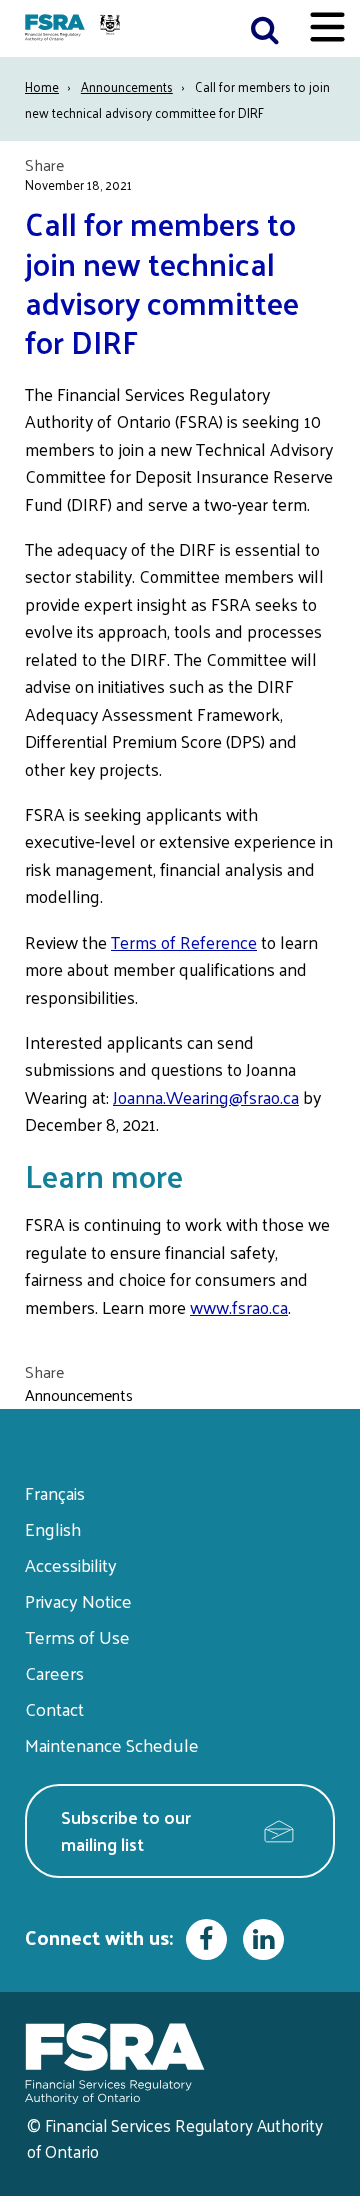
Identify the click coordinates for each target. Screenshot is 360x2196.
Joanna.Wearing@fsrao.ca (206, 1097)
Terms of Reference (184, 942)
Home (42, 86)
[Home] (75, 28)
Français (55, 1492)
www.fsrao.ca (239, 1307)
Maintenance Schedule (112, 1744)
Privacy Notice (78, 1600)
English (53, 1528)
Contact (54, 1708)
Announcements (127, 86)
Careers (54, 1672)
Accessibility (71, 1564)
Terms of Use (77, 1636)
